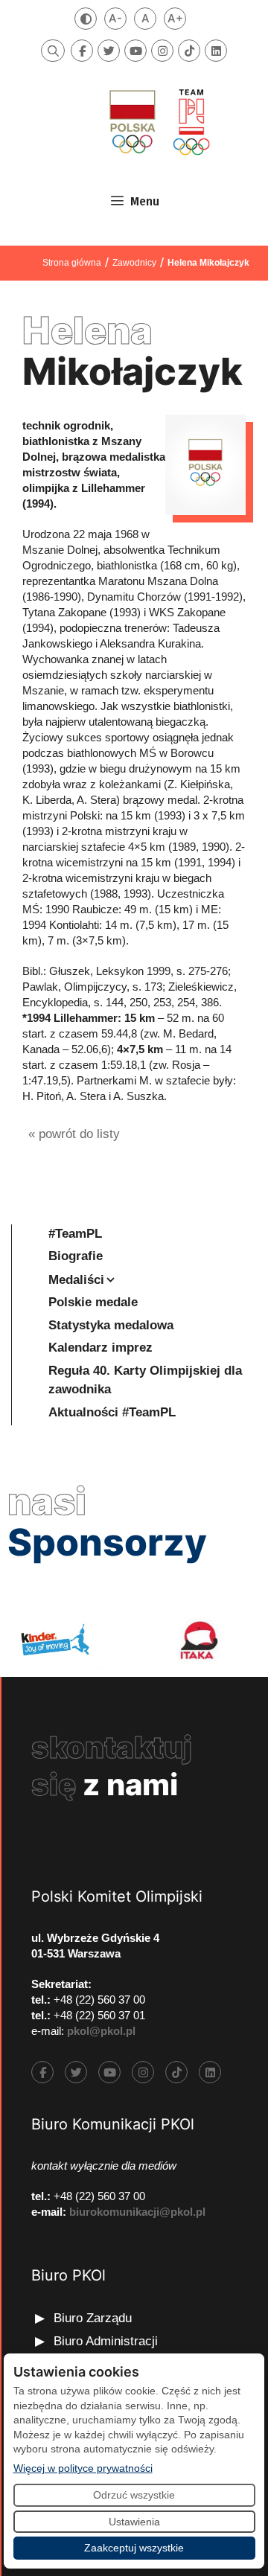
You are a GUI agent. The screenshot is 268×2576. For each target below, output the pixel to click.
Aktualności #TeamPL (112, 1412)
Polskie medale (93, 1302)
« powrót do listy (74, 1134)
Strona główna (72, 263)
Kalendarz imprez (100, 1348)
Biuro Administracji (106, 2341)
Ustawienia (134, 2522)
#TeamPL (75, 1234)
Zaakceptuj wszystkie (134, 2548)
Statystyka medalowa (111, 1325)
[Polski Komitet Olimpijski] (158, 122)
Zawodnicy (134, 263)
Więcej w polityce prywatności (83, 2468)
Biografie (76, 1256)
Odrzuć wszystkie (134, 2495)
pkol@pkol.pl (101, 2031)
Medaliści (76, 1280)
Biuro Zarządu (93, 2318)
